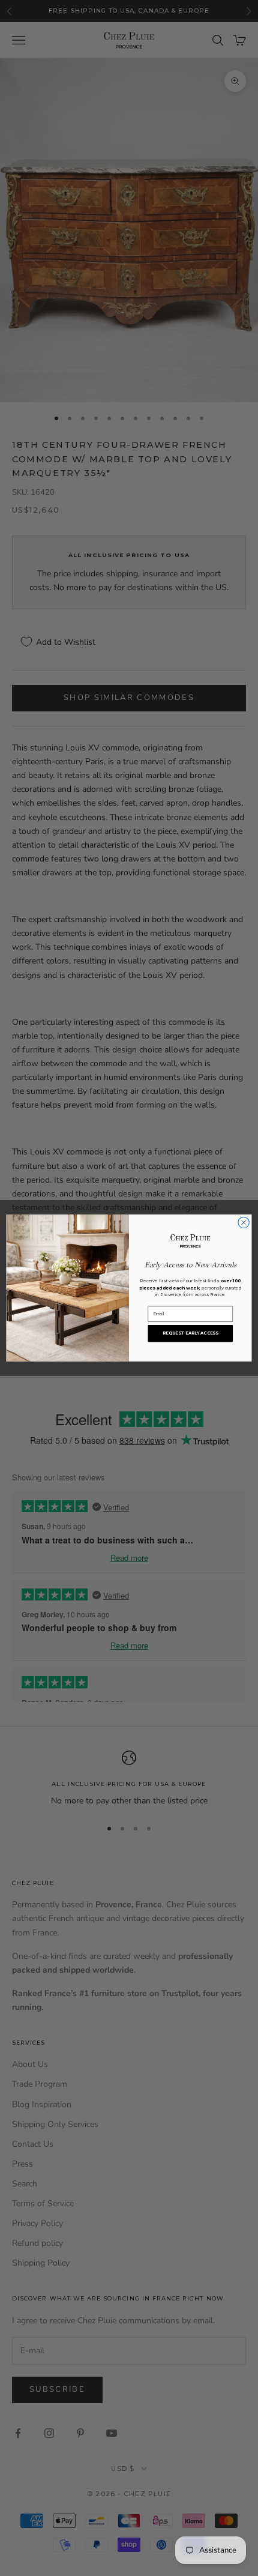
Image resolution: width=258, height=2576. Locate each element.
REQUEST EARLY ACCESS (190, 1333)
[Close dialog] (244, 1222)
